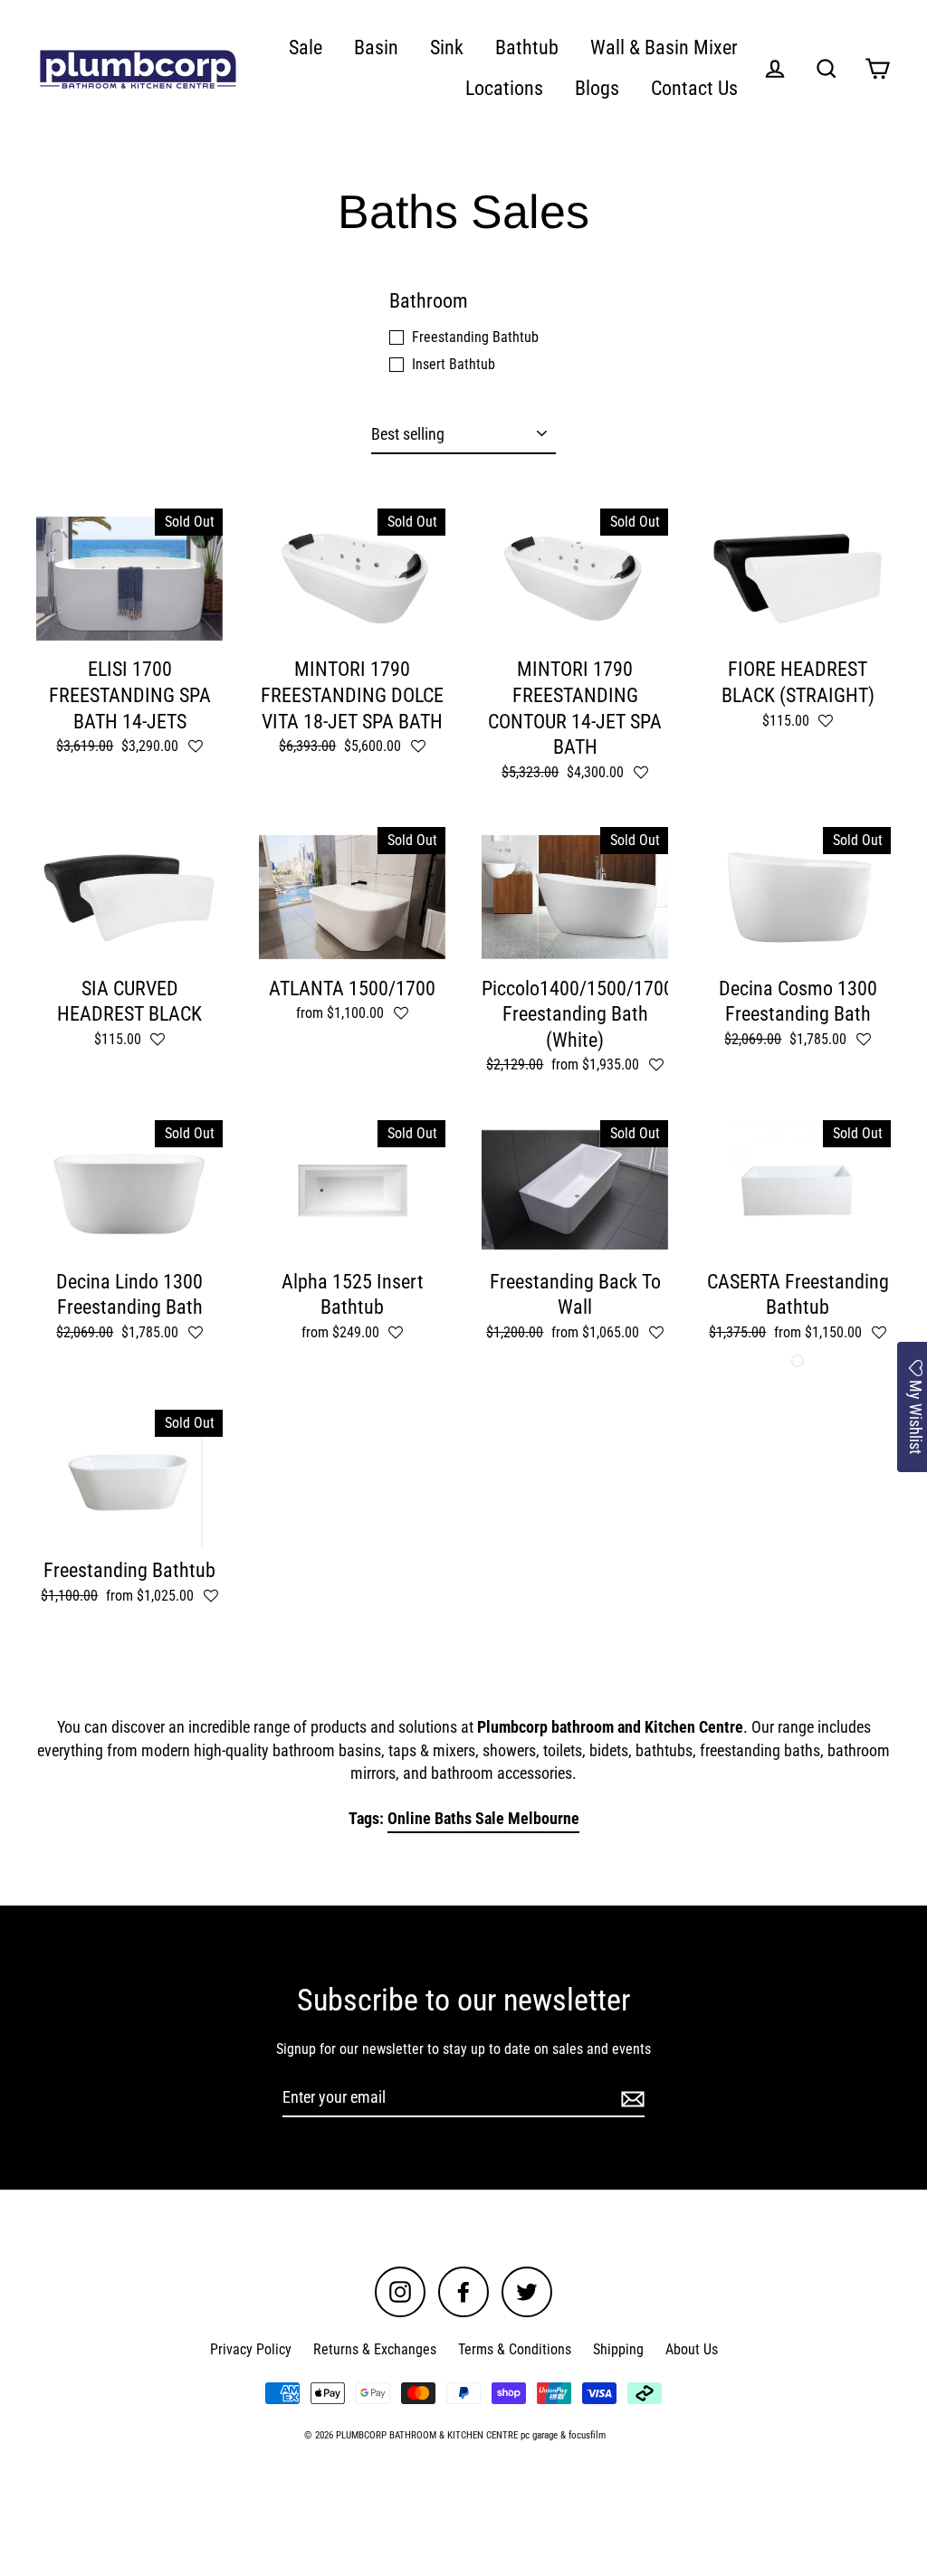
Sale (306, 48)
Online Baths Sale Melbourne (483, 1818)
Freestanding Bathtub (475, 337)
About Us (692, 2349)
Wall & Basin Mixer (664, 48)
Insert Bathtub (454, 364)
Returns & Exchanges (375, 2349)
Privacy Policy (251, 2349)
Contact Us (694, 88)
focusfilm (587, 2435)
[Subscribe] (630, 2098)
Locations (504, 88)
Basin (376, 48)
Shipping (618, 2349)
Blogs (597, 88)
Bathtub (527, 48)
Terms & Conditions (515, 2349)
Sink (447, 48)
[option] (129, 1190)
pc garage (539, 2435)
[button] (196, 747)
